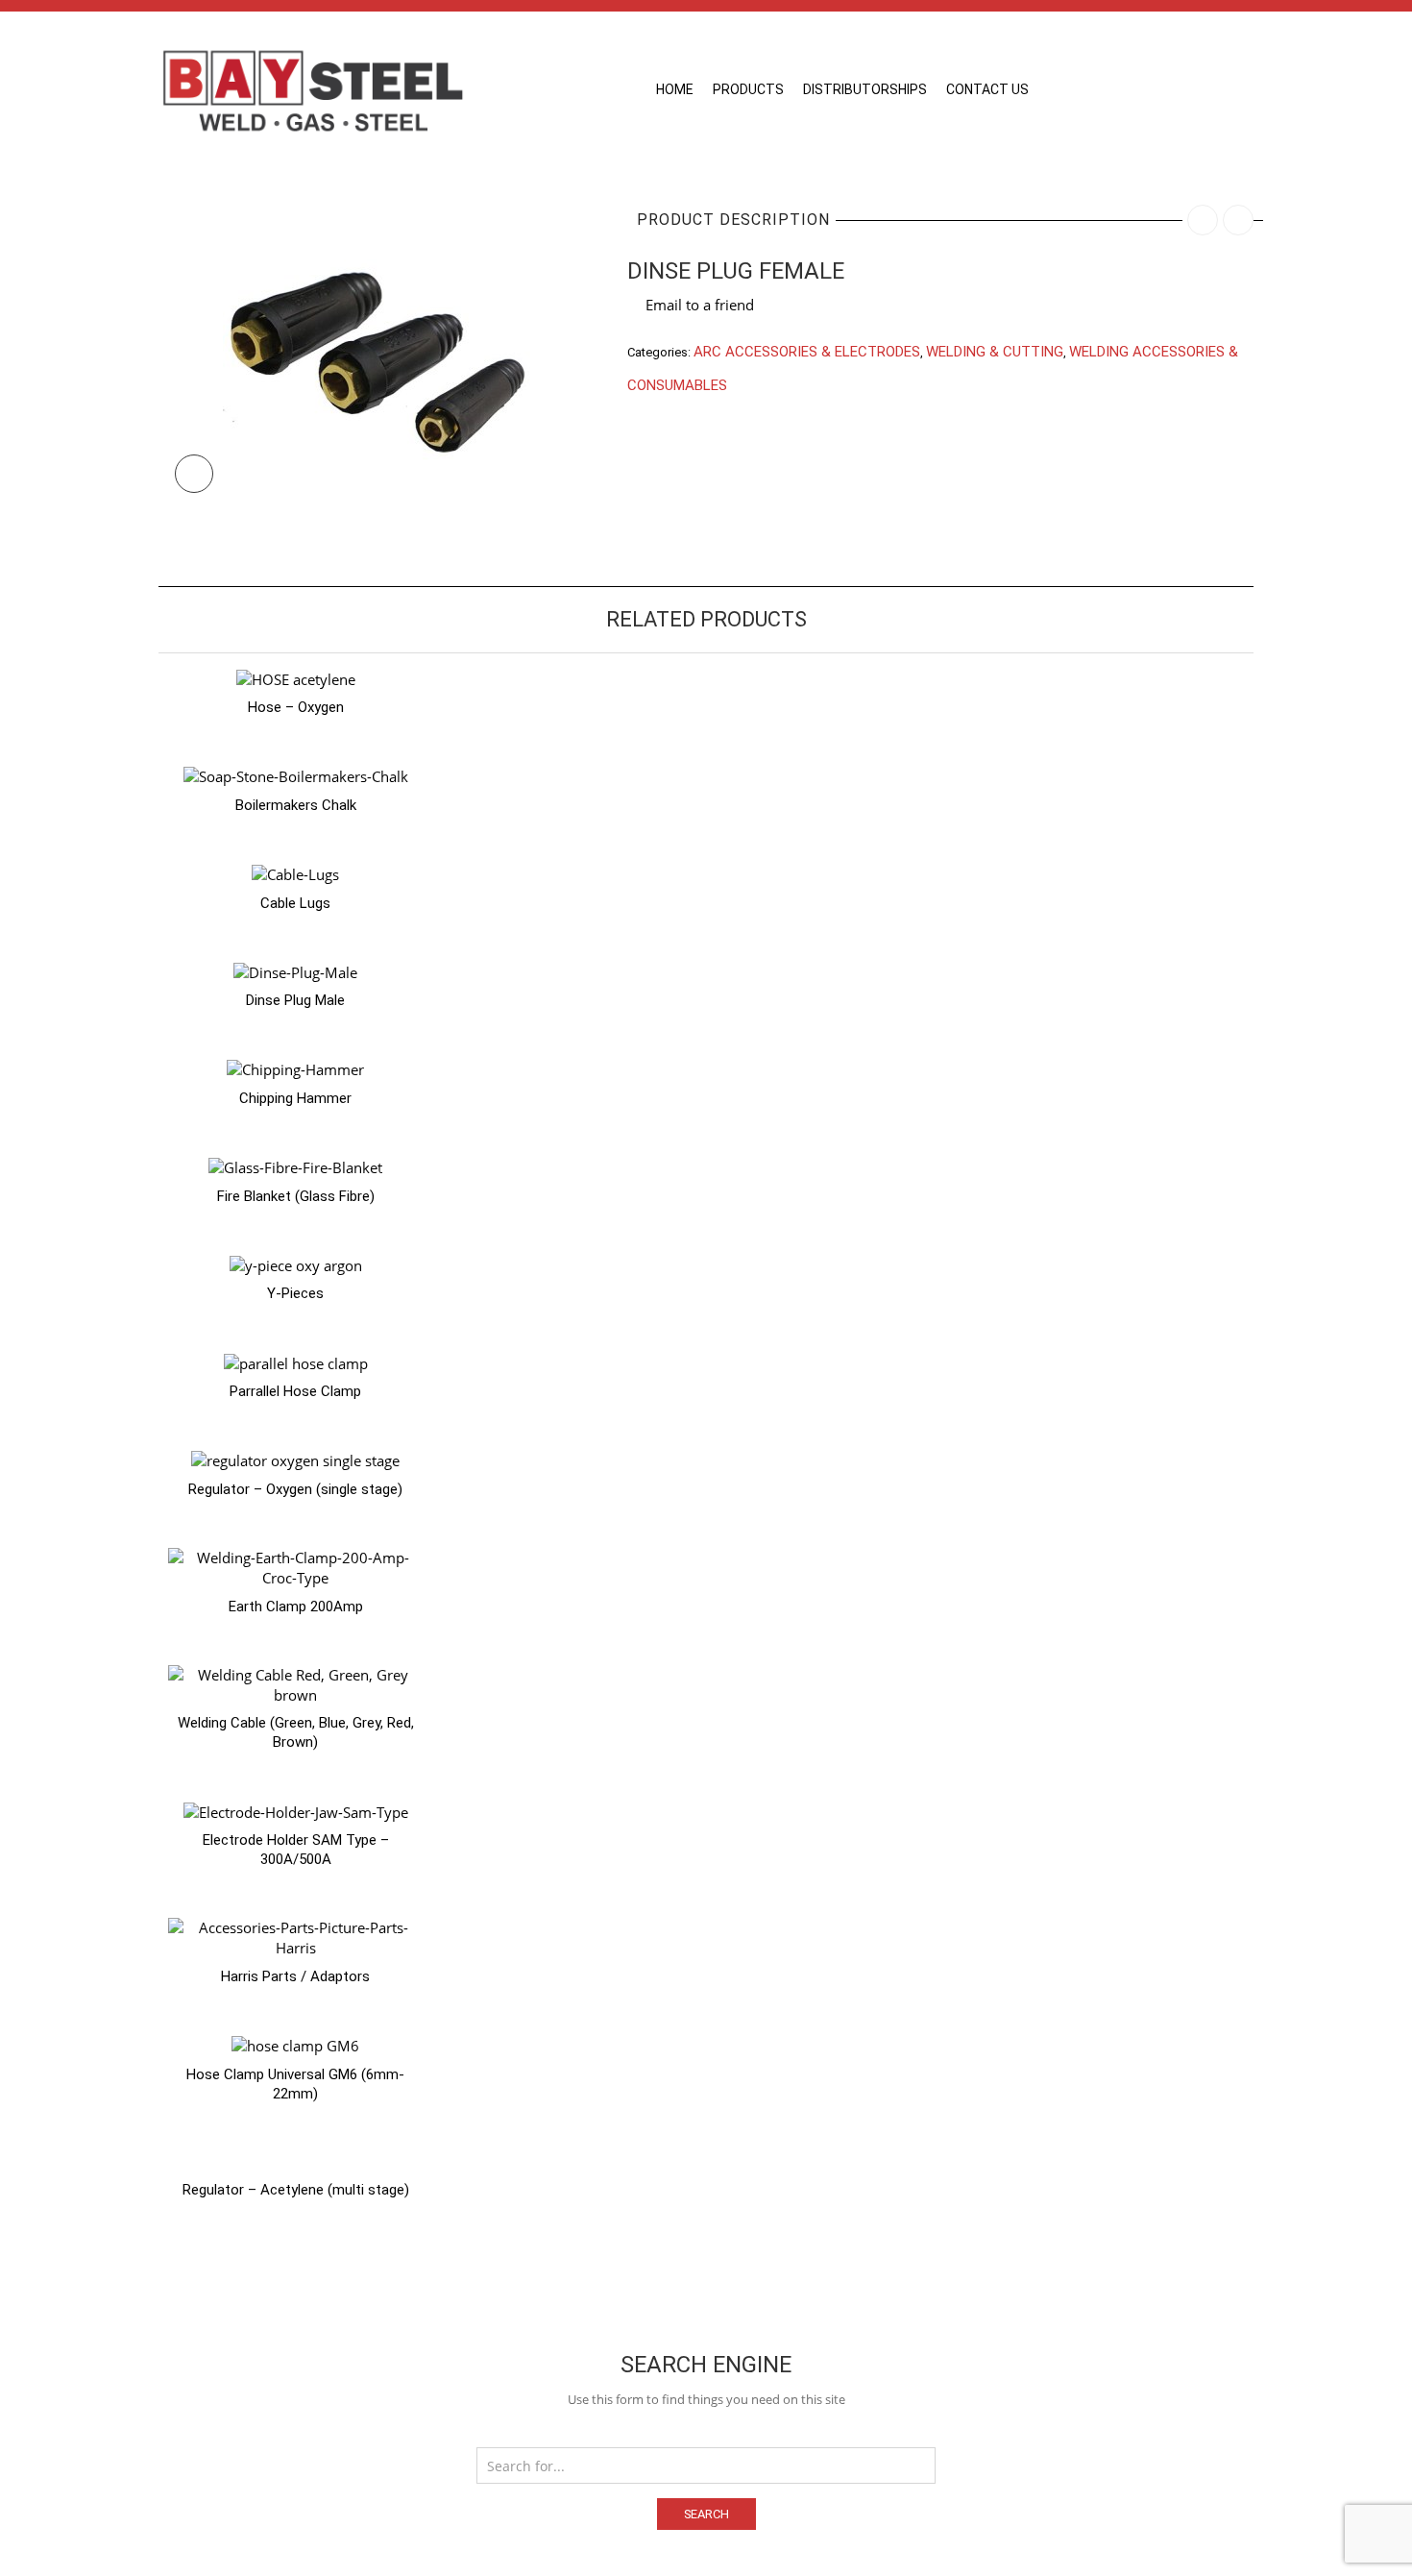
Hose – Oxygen (296, 707)
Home (675, 89)
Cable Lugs (295, 903)
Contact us (987, 89)
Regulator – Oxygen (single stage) (295, 1489)
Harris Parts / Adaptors (295, 1976)
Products (748, 89)
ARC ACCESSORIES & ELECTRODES (807, 352)
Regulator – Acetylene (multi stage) (296, 2190)
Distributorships (865, 89)
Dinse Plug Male (295, 1000)
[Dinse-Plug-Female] (378, 352)
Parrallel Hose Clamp (295, 1391)
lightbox (194, 474)
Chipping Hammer (295, 1098)
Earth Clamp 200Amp (296, 1607)
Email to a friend (700, 305)
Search (706, 2514)
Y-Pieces (295, 1293)
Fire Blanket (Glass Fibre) (296, 1196)
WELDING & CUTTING (995, 352)
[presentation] (132, 1128)
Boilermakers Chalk (296, 805)
